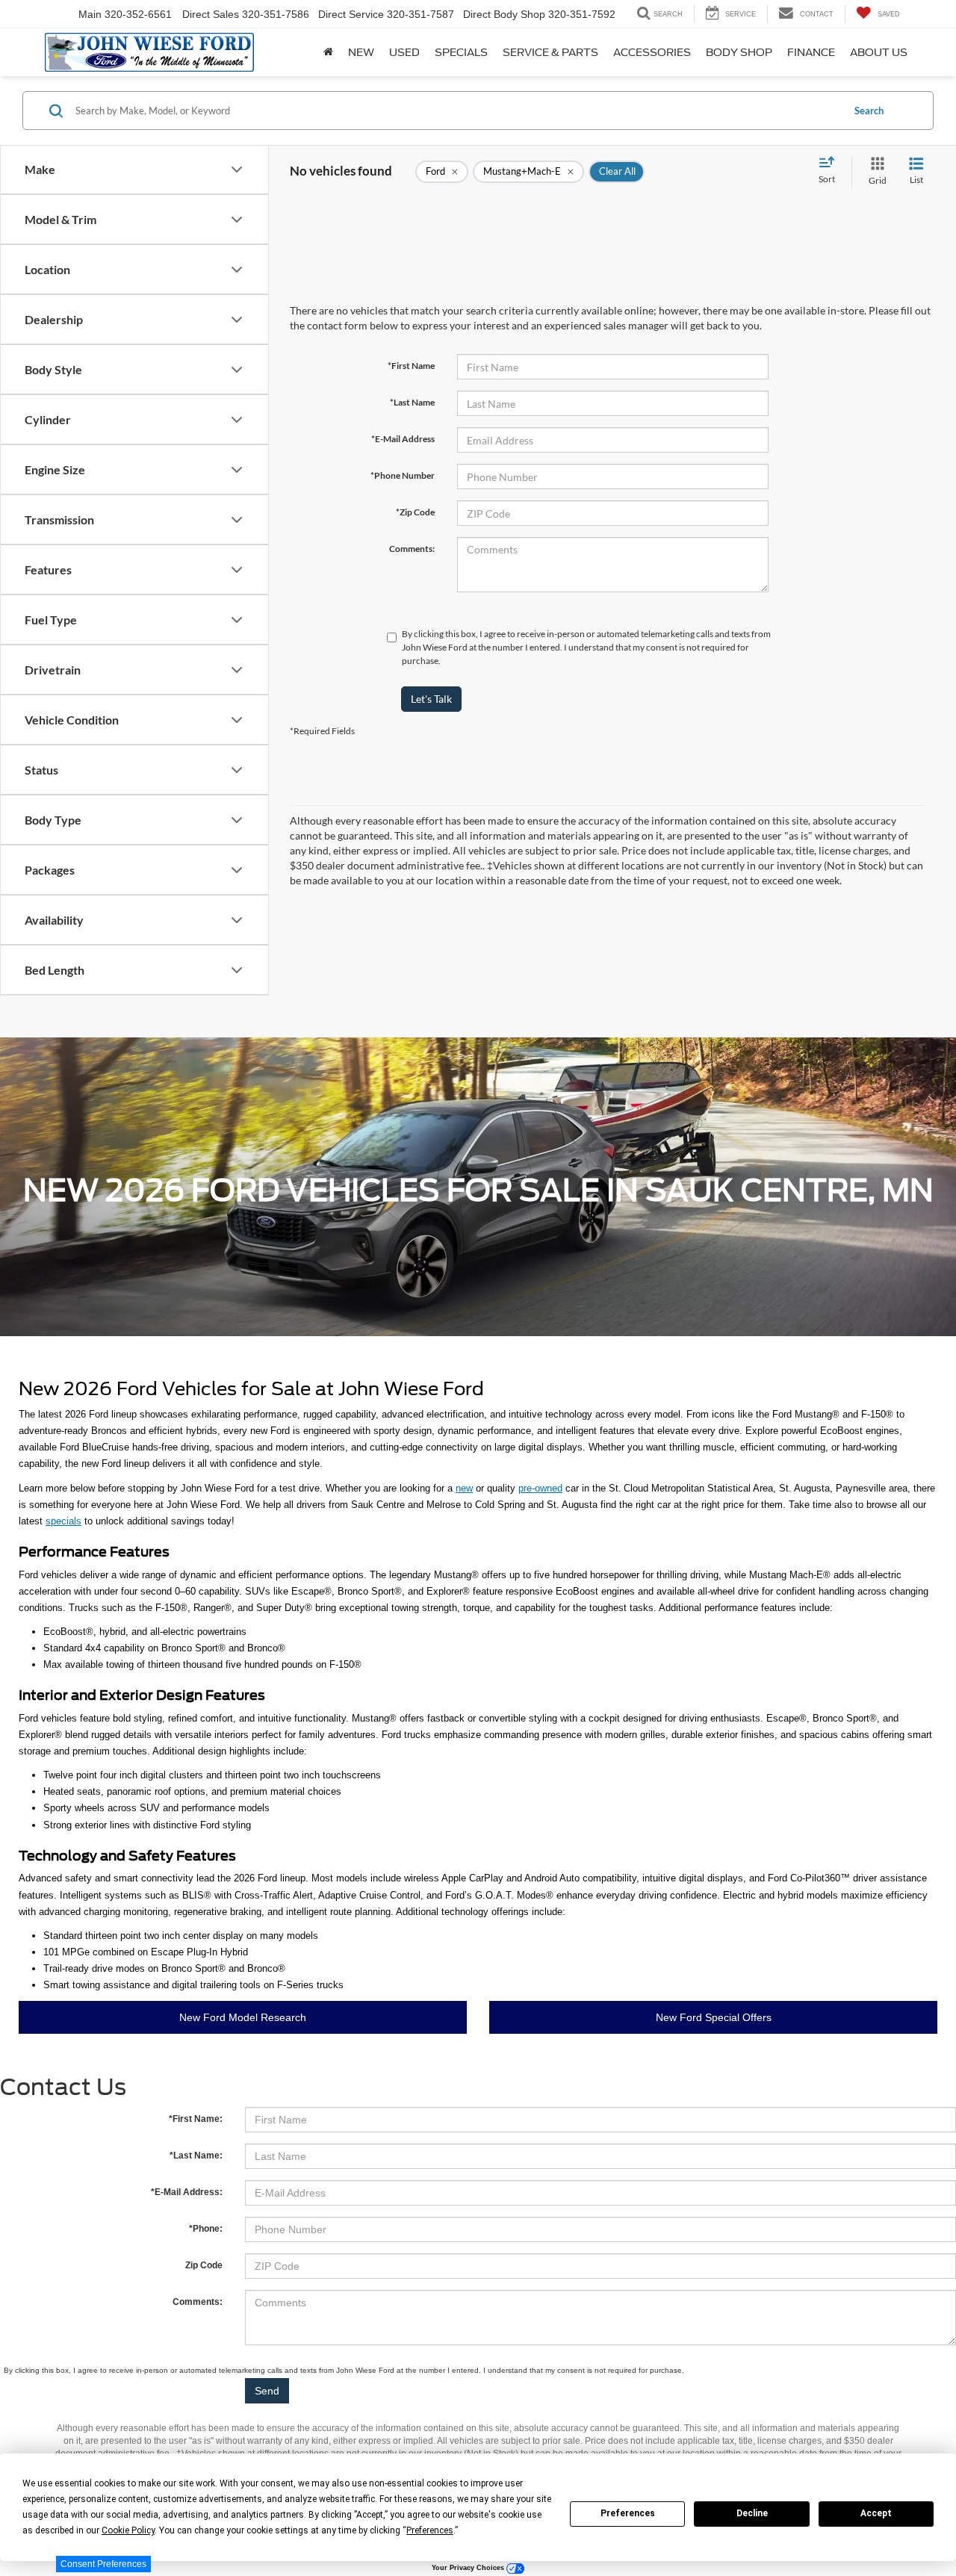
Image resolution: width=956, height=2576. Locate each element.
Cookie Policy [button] (128, 2530)
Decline (752, 2513)
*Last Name (412, 402)
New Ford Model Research (243, 2017)
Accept (876, 2513)
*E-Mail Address (403, 439)
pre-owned (540, 1488)
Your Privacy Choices (469, 2568)
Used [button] (404, 52)
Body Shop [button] (739, 52)
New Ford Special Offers (714, 2017)
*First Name (411, 366)
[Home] (328, 52)
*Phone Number (403, 475)
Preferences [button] (430, 2530)
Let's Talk (431, 699)
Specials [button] (461, 52)
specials (63, 1521)
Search (869, 111)
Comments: (412, 549)
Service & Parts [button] (550, 52)
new (464, 1488)
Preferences (628, 2513)
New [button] (361, 52)
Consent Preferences (103, 2564)
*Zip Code (415, 512)
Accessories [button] (652, 52)
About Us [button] (879, 52)
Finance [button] (811, 52)
